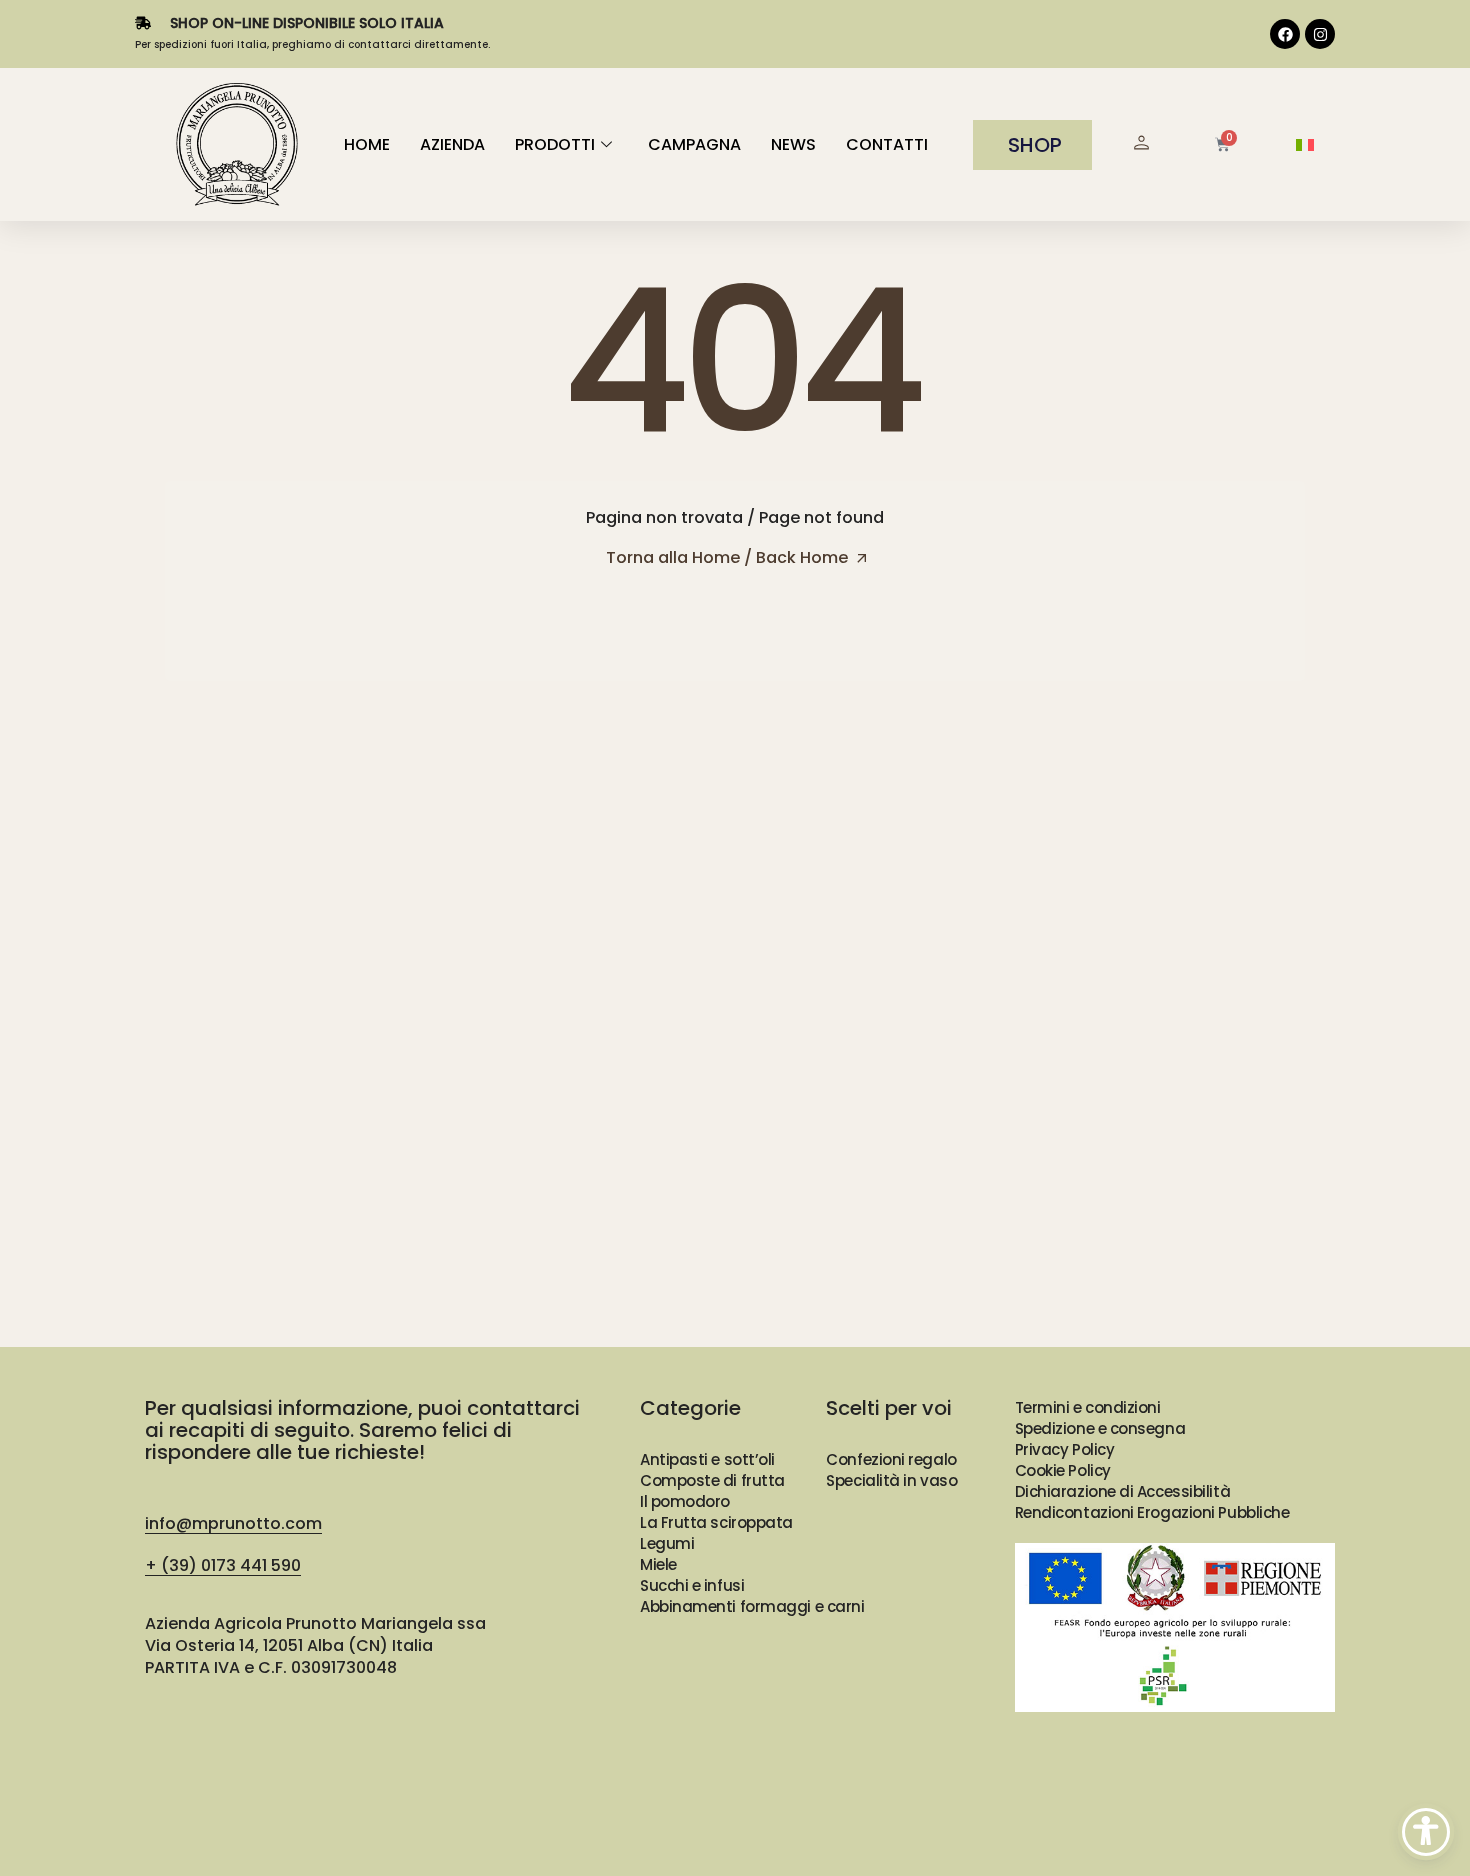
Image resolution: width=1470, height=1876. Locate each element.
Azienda (452, 144)
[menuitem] (1305, 145)
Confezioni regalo (891, 1459)
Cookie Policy (1063, 1470)
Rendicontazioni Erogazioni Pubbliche (1152, 1512)
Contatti (887, 144)
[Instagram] (1320, 34)
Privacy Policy (1065, 1449)
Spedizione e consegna (1100, 1428)
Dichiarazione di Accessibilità (1123, 1491)
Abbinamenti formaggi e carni (752, 1606)
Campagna (694, 144)
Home (367, 144)
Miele (658, 1564)
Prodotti (555, 144)
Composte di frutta (712, 1480)
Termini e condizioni (1088, 1407)
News (793, 144)
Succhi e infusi (692, 1585)
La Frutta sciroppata (716, 1522)
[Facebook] (1285, 34)
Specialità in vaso (891, 1480)
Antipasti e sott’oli (707, 1459)
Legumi (667, 1543)
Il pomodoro (685, 1501)
